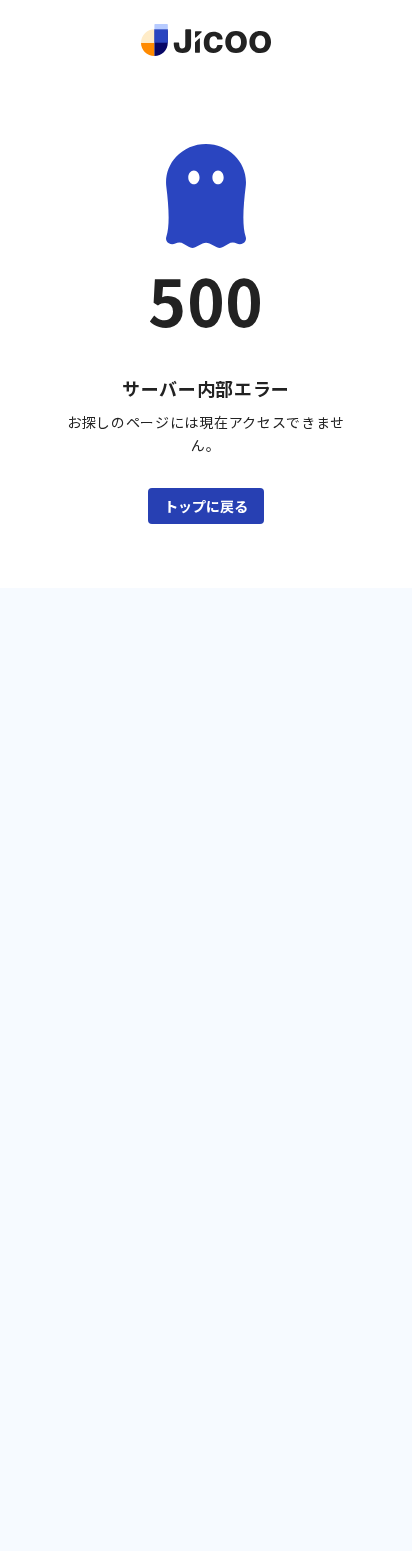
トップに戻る (206, 506)
